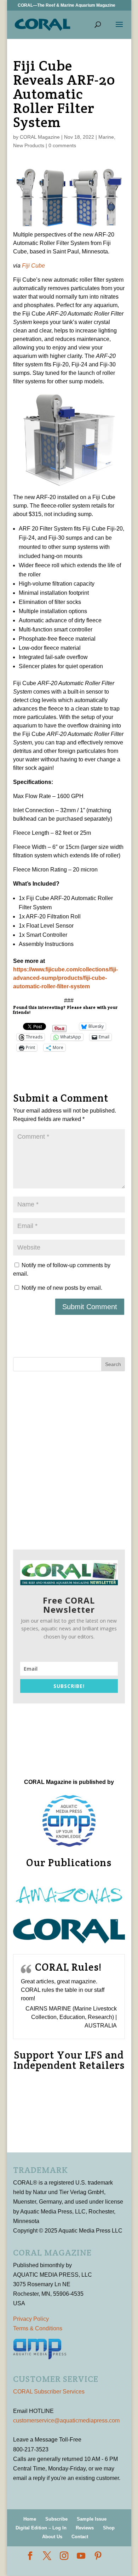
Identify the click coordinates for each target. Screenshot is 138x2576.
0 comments (62, 145)
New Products (29, 145)
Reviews (85, 2528)
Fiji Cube (33, 266)
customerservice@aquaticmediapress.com (66, 2421)
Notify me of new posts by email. (62, 1288)
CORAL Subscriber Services (49, 2392)
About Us (52, 2537)
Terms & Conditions (38, 2328)
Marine (106, 137)
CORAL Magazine (40, 137)
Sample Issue (92, 2519)
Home (30, 2519)
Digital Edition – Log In (41, 2528)
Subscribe (56, 2519)
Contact (80, 2537)
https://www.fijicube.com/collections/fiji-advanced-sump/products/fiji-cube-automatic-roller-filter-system (65, 978)
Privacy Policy (31, 2319)
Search (113, 1364)
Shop (109, 2528)
